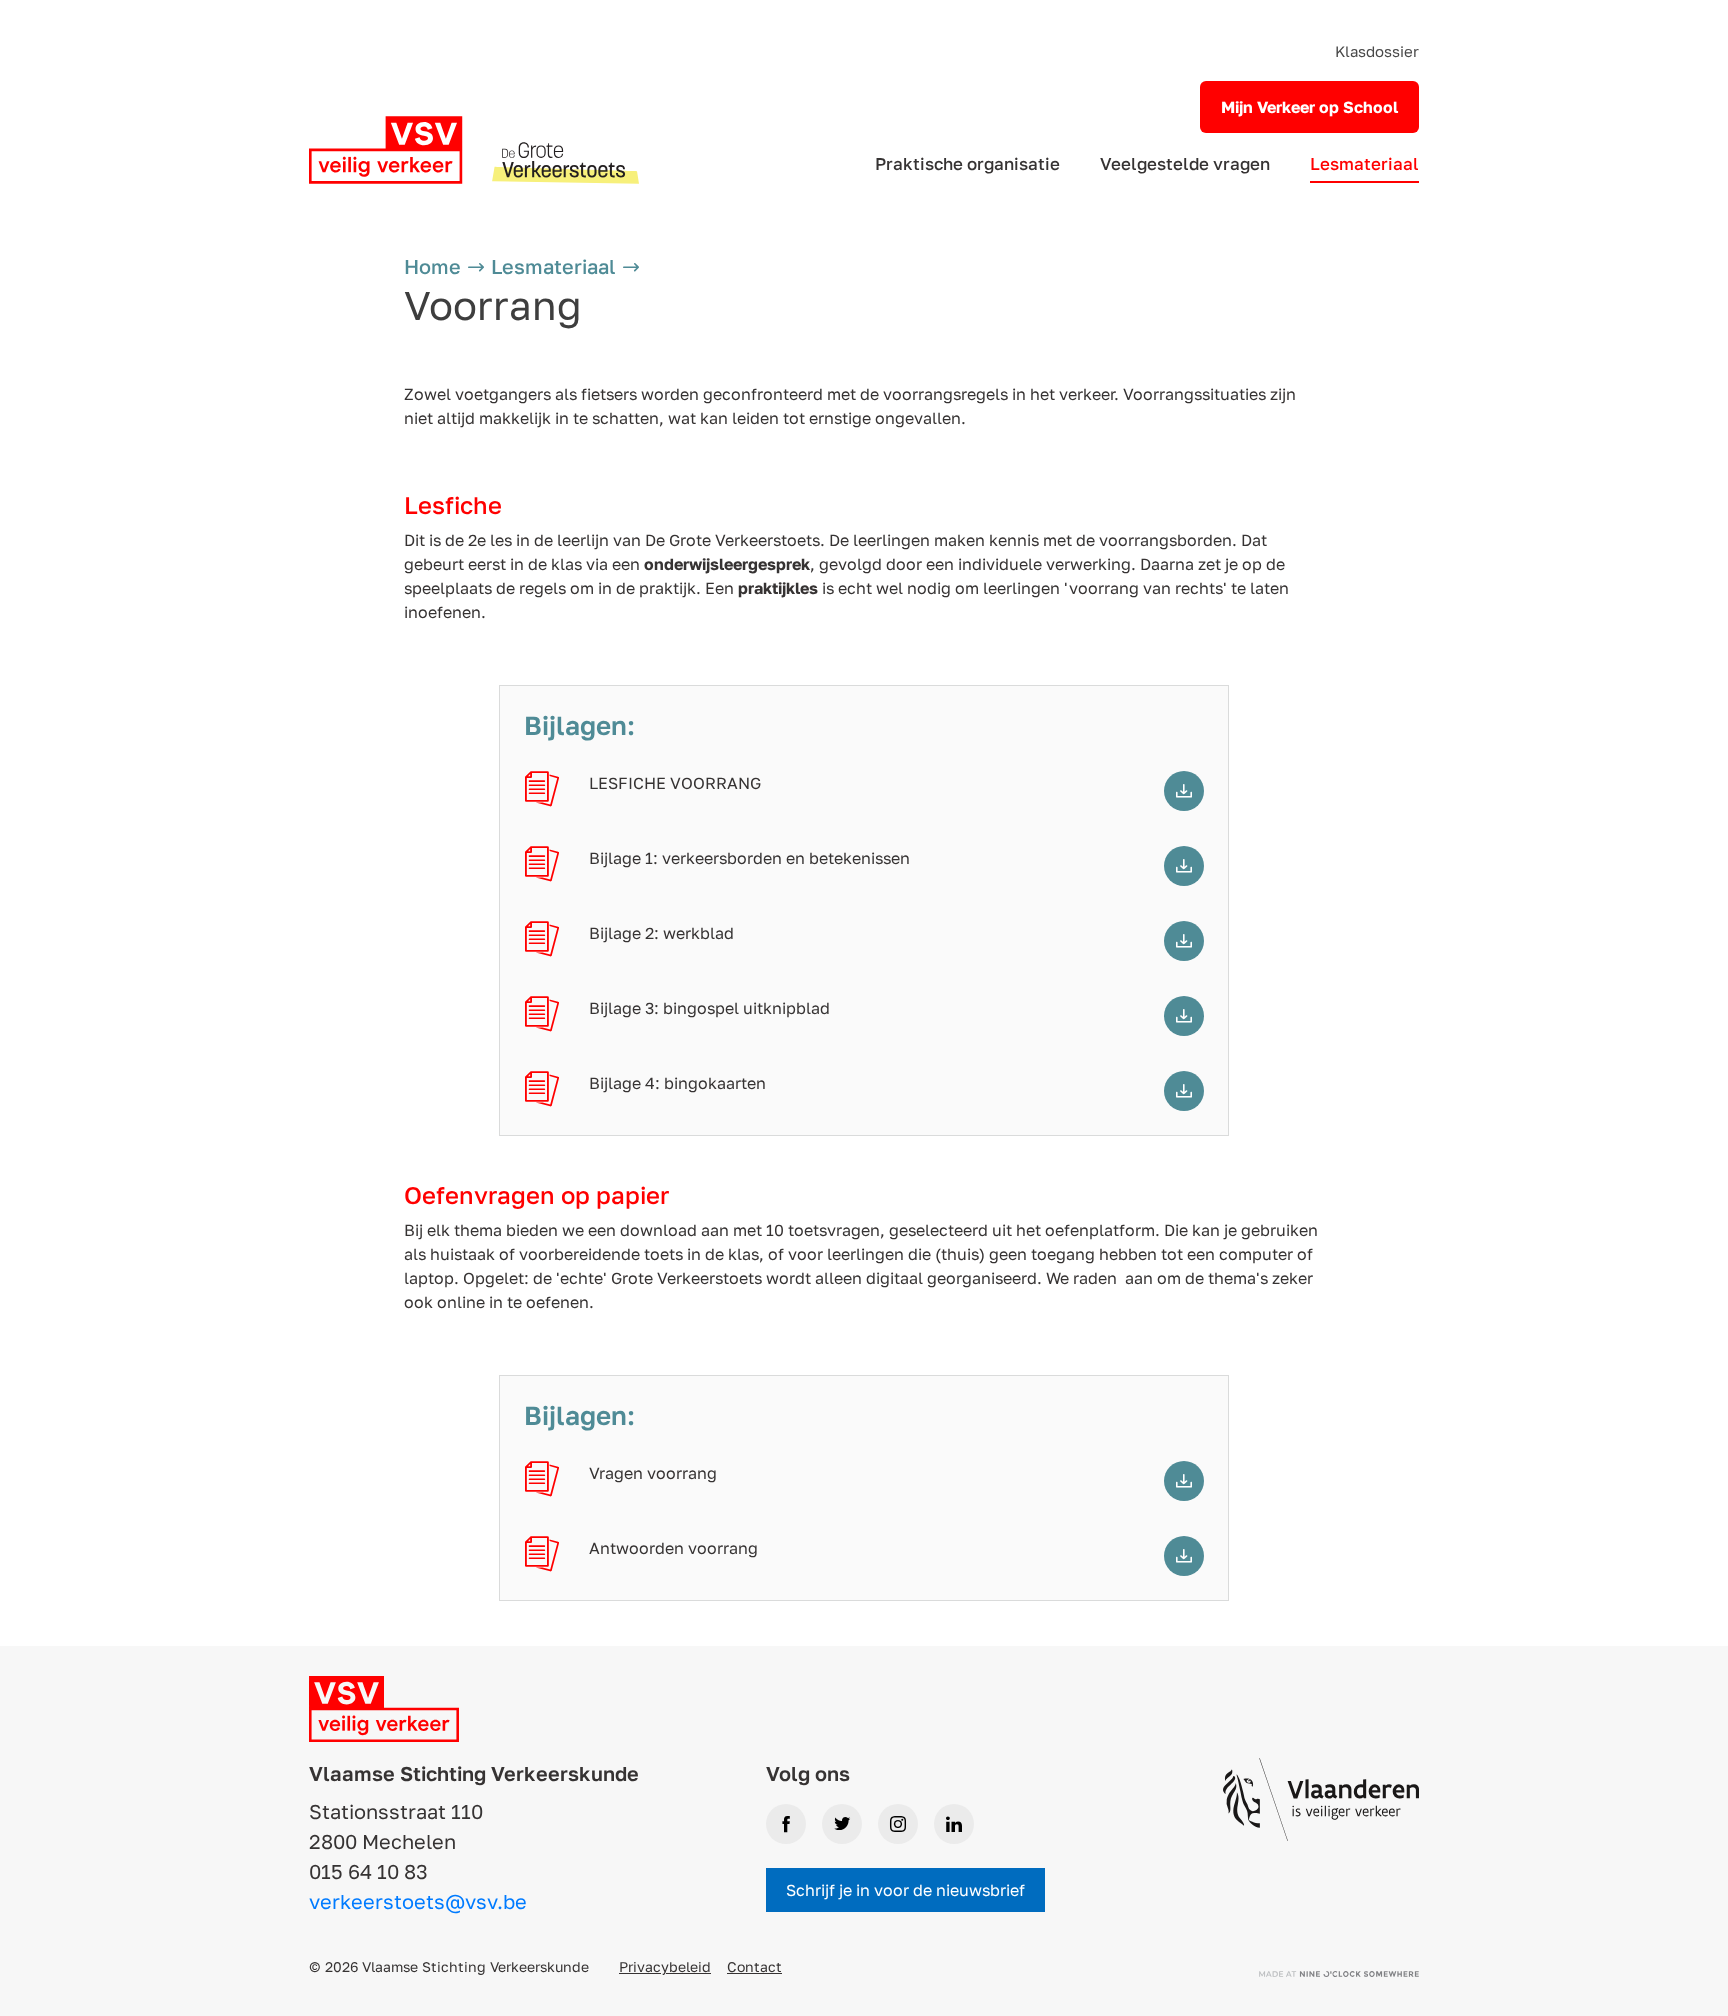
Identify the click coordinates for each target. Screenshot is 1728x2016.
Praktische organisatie (967, 163)
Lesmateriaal (1364, 163)
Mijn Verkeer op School (1309, 107)
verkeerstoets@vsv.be (418, 1901)
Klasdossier (1377, 51)
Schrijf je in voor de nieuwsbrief (905, 1890)
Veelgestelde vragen (1185, 163)
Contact (754, 1966)
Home (432, 266)
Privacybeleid (665, 1966)
